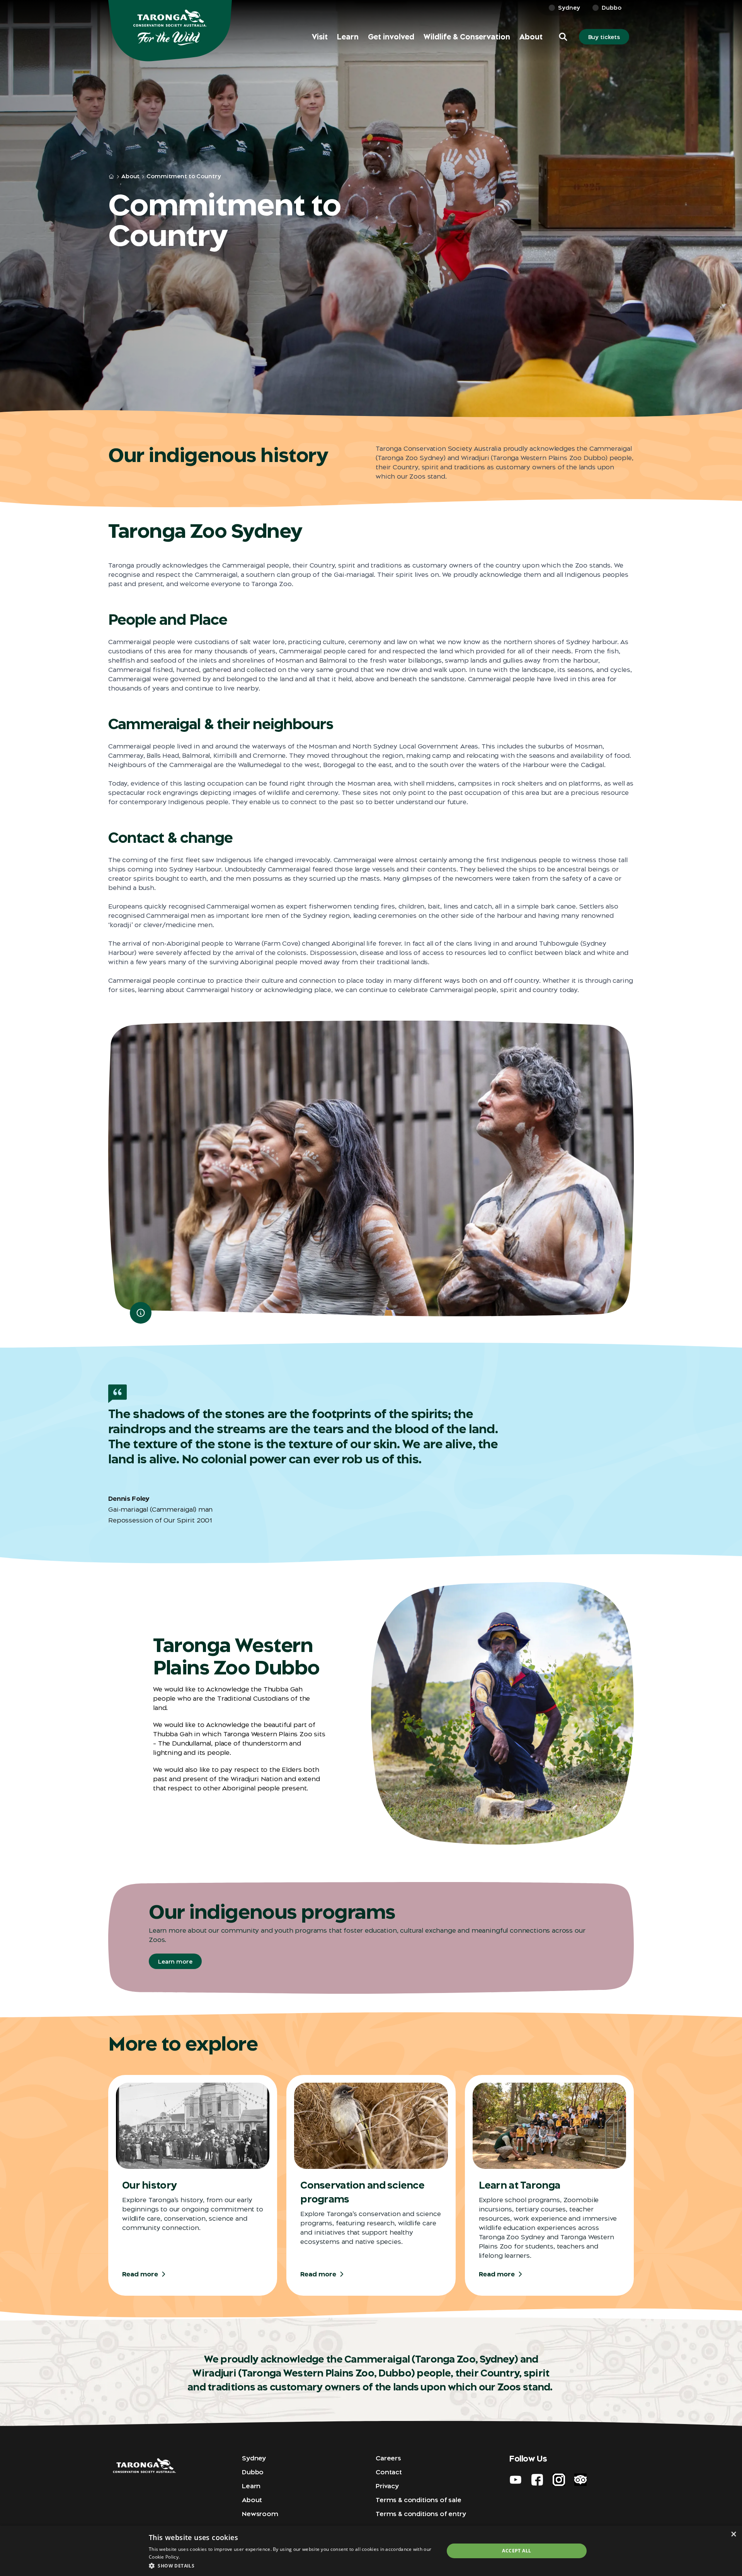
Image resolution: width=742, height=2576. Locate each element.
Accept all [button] (517, 2551)
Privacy (387, 2486)
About (531, 37)
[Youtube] (516, 2480)
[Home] (170, 31)
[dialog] (371, 2551)
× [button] (733, 2534)
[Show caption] (141, 1313)
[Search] (725, 15)
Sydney (569, 8)
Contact (389, 2472)
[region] (371, 1169)
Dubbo (612, 8)
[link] (703, 15)
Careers (388, 2458)
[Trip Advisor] (580, 2480)
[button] (563, 37)
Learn (348, 37)
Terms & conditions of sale (419, 2500)
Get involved (391, 37)
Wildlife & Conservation (467, 37)
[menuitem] (320, 37)
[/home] (111, 177)
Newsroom (260, 2514)
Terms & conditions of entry (421, 2514)
